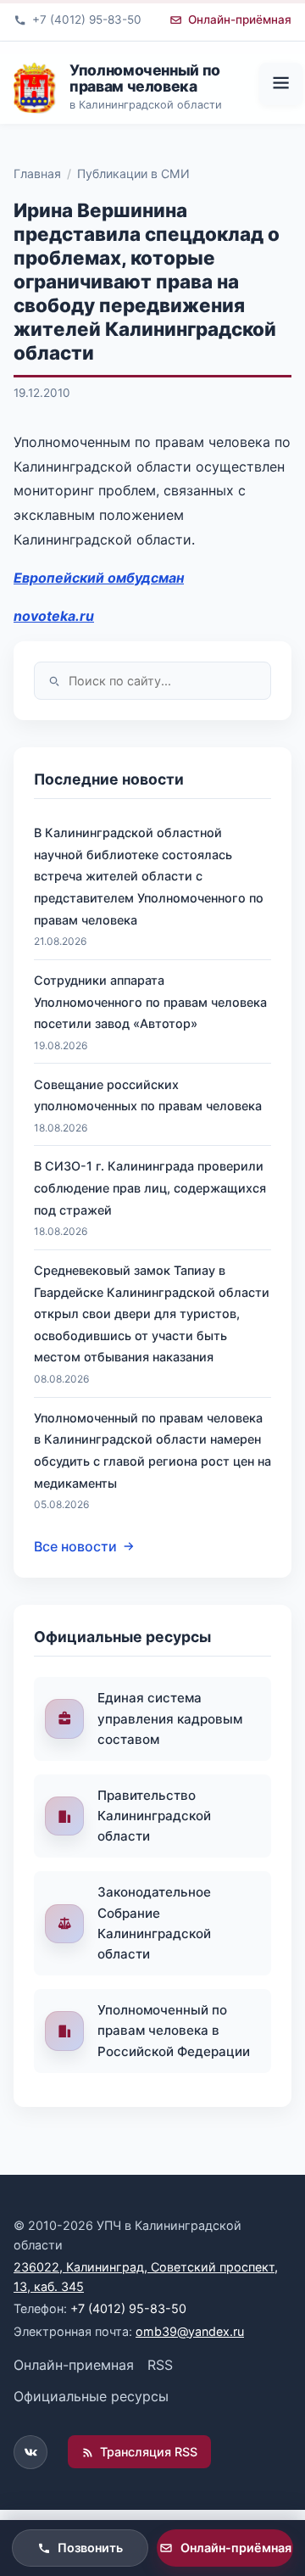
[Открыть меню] (280, 84)
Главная (37, 173)
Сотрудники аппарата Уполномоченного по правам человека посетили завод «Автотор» (150, 1002)
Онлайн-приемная (74, 2365)
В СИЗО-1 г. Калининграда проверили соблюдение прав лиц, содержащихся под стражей (150, 1187)
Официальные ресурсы (91, 2396)
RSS (160, 2365)
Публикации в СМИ (133, 173)
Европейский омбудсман (99, 578)
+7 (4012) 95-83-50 (128, 2308)
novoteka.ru (54, 616)
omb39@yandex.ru (190, 2331)
